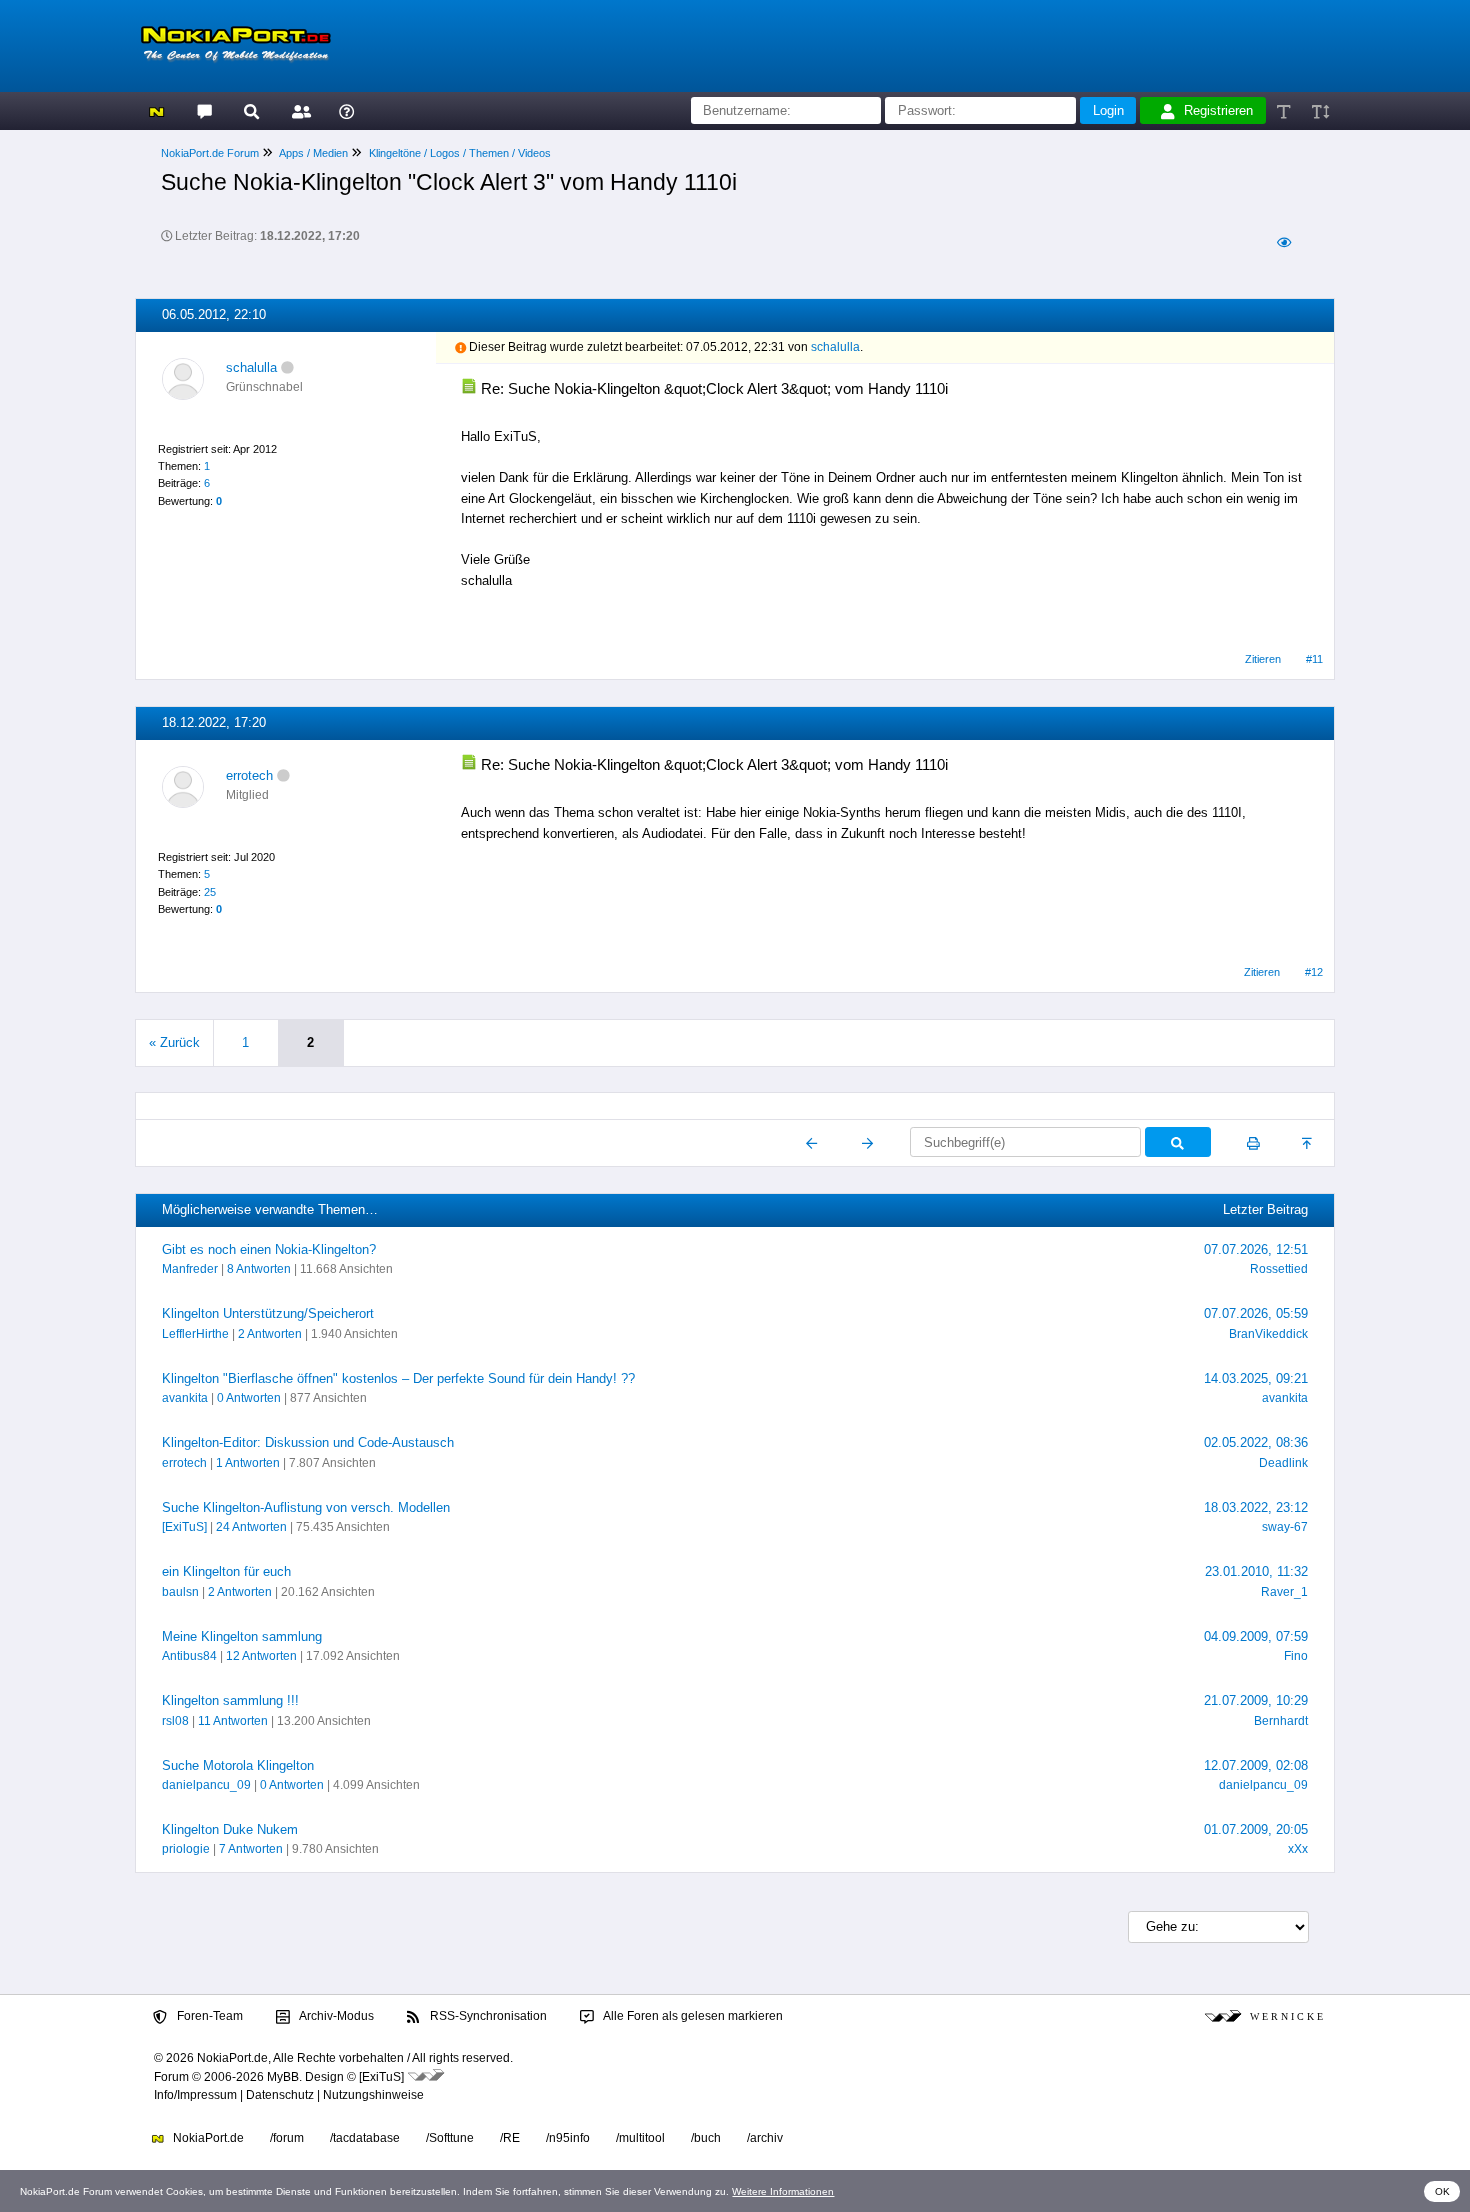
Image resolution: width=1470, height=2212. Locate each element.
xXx (1298, 1849)
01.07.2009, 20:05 (1256, 1829)
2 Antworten (270, 1334)
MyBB (283, 2077)
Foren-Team (208, 2016)
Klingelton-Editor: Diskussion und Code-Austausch (308, 1442)
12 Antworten (261, 1656)
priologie (186, 1849)
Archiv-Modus (335, 2016)
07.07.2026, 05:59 (1256, 1313)
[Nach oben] (1308, 1143)
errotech (249, 775)
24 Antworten (251, 1527)
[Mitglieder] (298, 110)
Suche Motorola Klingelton (238, 1765)
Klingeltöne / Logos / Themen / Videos (460, 153)
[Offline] (287, 367)
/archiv (765, 2138)
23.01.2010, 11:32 (1256, 1571)
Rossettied (1279, 1269)
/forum (287, 2138)
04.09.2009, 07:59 (1256, 1636)
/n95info (568, 2138)
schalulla (251, 367)
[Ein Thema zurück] (812, 1143)
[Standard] (1285, 110)
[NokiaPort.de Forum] (203, 110)
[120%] (1319, 110)
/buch (706, 2138)
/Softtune (450, 2138)
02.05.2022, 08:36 (1256, 1442)
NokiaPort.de (207, 2138)
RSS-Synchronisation (487, 2016)
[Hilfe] (346, 110)
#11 (1314, 659)
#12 (1314, 972)
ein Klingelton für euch (226, 1571)
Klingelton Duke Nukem (230, 1829)
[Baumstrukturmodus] (1283, 242)
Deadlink (1283, 1463)
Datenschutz (280, 2095)
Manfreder (190, 1269)
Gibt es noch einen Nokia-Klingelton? (269, 1249)
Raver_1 (1284, 1592)
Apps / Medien (313, 153)
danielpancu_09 (206, 1785)
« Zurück (174, 1042)
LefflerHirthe (195, 1334)
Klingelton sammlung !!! (230, 1700)
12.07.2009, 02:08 (1256, 1765)
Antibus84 (189, 1656)
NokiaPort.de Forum (210, 153)
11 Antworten (233, 1721)
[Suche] (251, 110)
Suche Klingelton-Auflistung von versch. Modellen (306, 1507)
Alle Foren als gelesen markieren (692, 2016)
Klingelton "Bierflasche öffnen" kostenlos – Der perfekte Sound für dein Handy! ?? (398, 1378)
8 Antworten (259, 1269)
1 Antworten (248, 1463)
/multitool (640, 2138)
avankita (185, 1398)
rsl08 (175, 1721)
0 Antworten (249, 1398)
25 (210, 892)
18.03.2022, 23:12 (1256, 1507)
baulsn (180, 1592)
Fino (1296, 1656)
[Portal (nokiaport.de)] (156, 110)
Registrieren (1218, 110)
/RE (510, 2138)
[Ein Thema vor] (867, 1143)
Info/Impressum (195, 2095)
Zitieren (1263, 659)
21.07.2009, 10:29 (1256, 1700)
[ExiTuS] (184, 1527)
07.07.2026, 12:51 (1256, 1249)
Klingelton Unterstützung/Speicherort (268, 1313)
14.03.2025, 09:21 (1256, 1378)
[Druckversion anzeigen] (1253, 1143)
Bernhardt (1281, 1721)
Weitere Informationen (783, 2191)
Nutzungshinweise (373, 2095)
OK (1442, 2191)
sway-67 (1285, 1527)
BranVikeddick (1268, 1334)
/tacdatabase (365, 2138)
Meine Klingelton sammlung (242, 1636)
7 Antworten (251, 1849)
